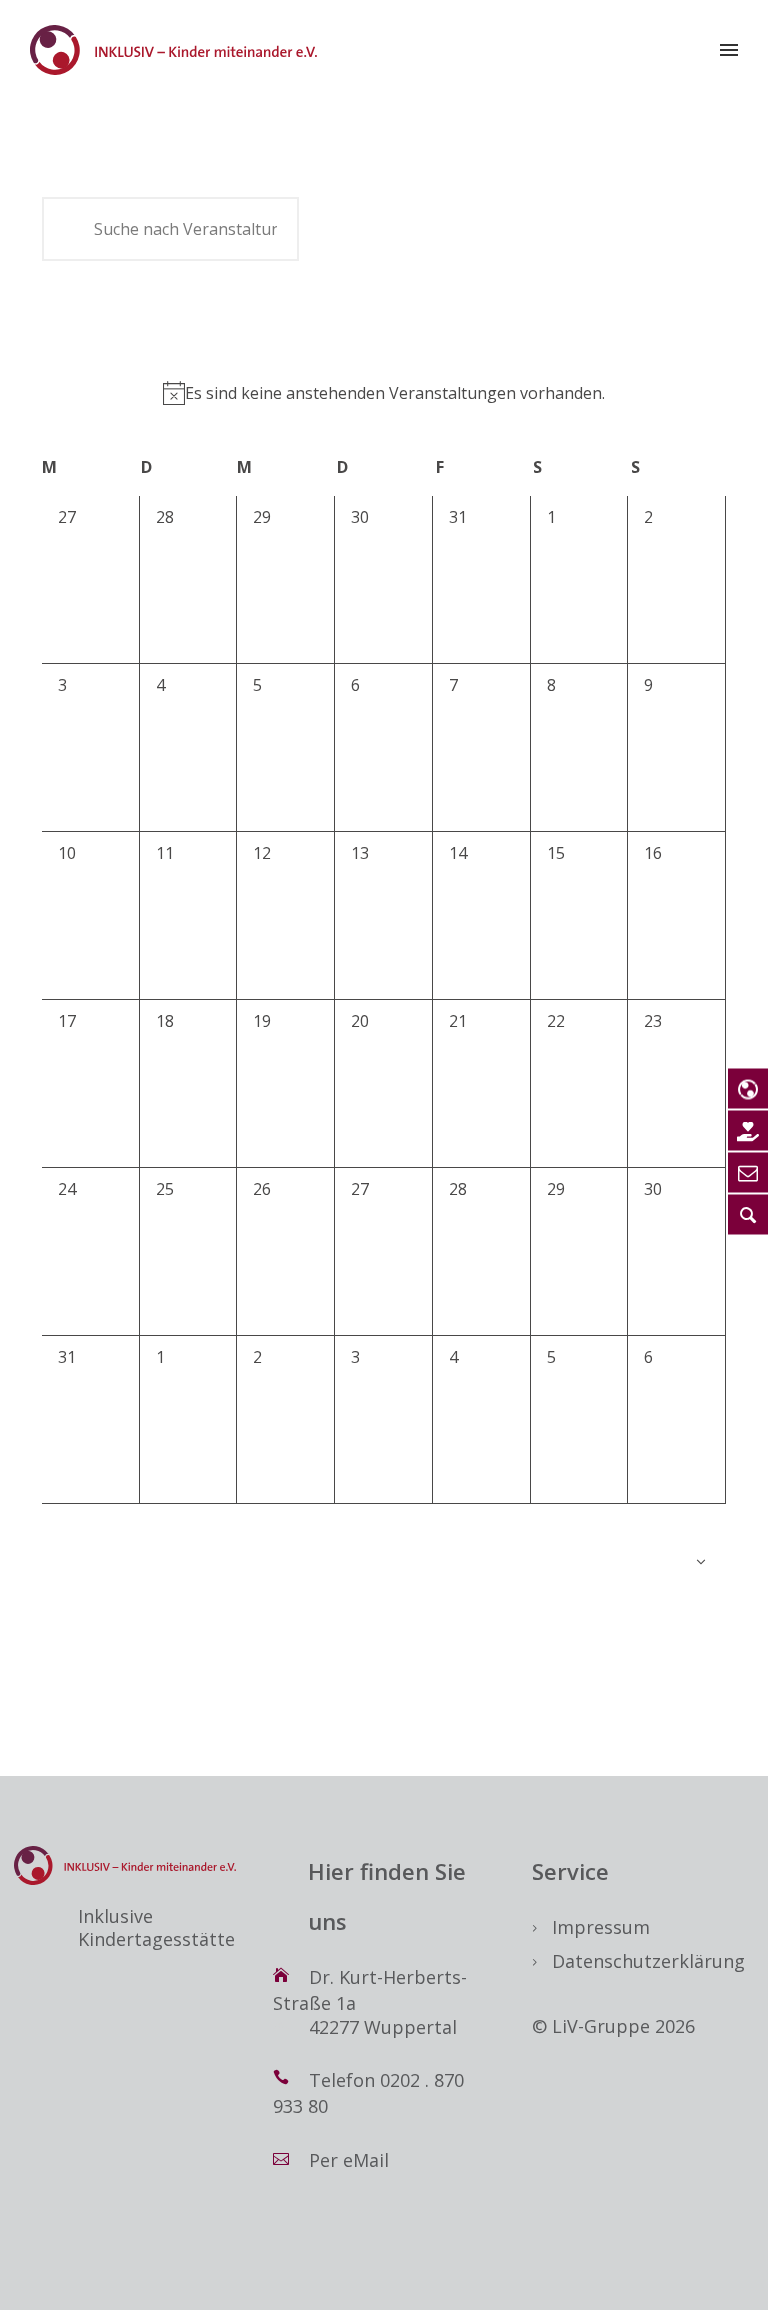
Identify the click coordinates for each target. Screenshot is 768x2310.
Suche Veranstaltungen (406, 228)
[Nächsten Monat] (73, 312)
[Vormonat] (47, 312)
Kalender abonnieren (607, 1562)
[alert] (384, 393)
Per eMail (349, 2160)
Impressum (601, 1927)
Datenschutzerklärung (648, 1961)
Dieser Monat (160, 313)
